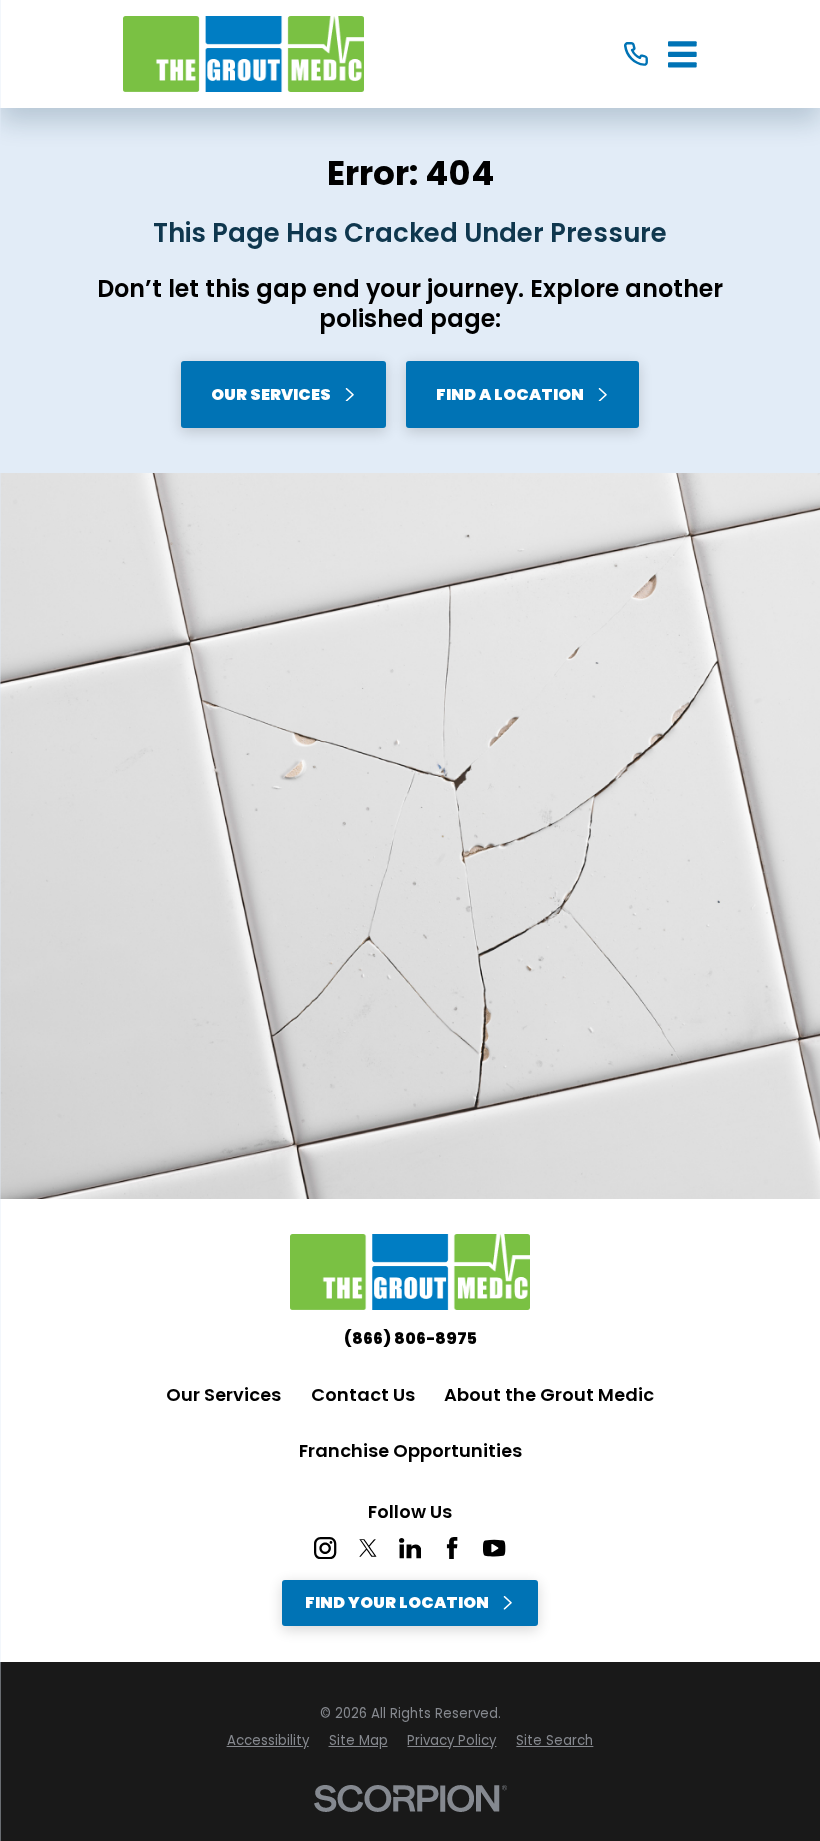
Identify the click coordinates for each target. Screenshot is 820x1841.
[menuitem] (268, 1741)
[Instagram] (325, 1548)
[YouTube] (494, 1548)
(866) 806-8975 (410, 1339)
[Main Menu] (682, 54)
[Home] (243, 54)
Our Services (271, 394)
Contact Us (363, 1394)
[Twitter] (368, 1548)
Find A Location (510, 394)
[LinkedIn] (410, 1548)
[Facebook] (452, 1548)
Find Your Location (397, 1602)
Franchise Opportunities (410, 1450)
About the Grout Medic (549, 1394)
